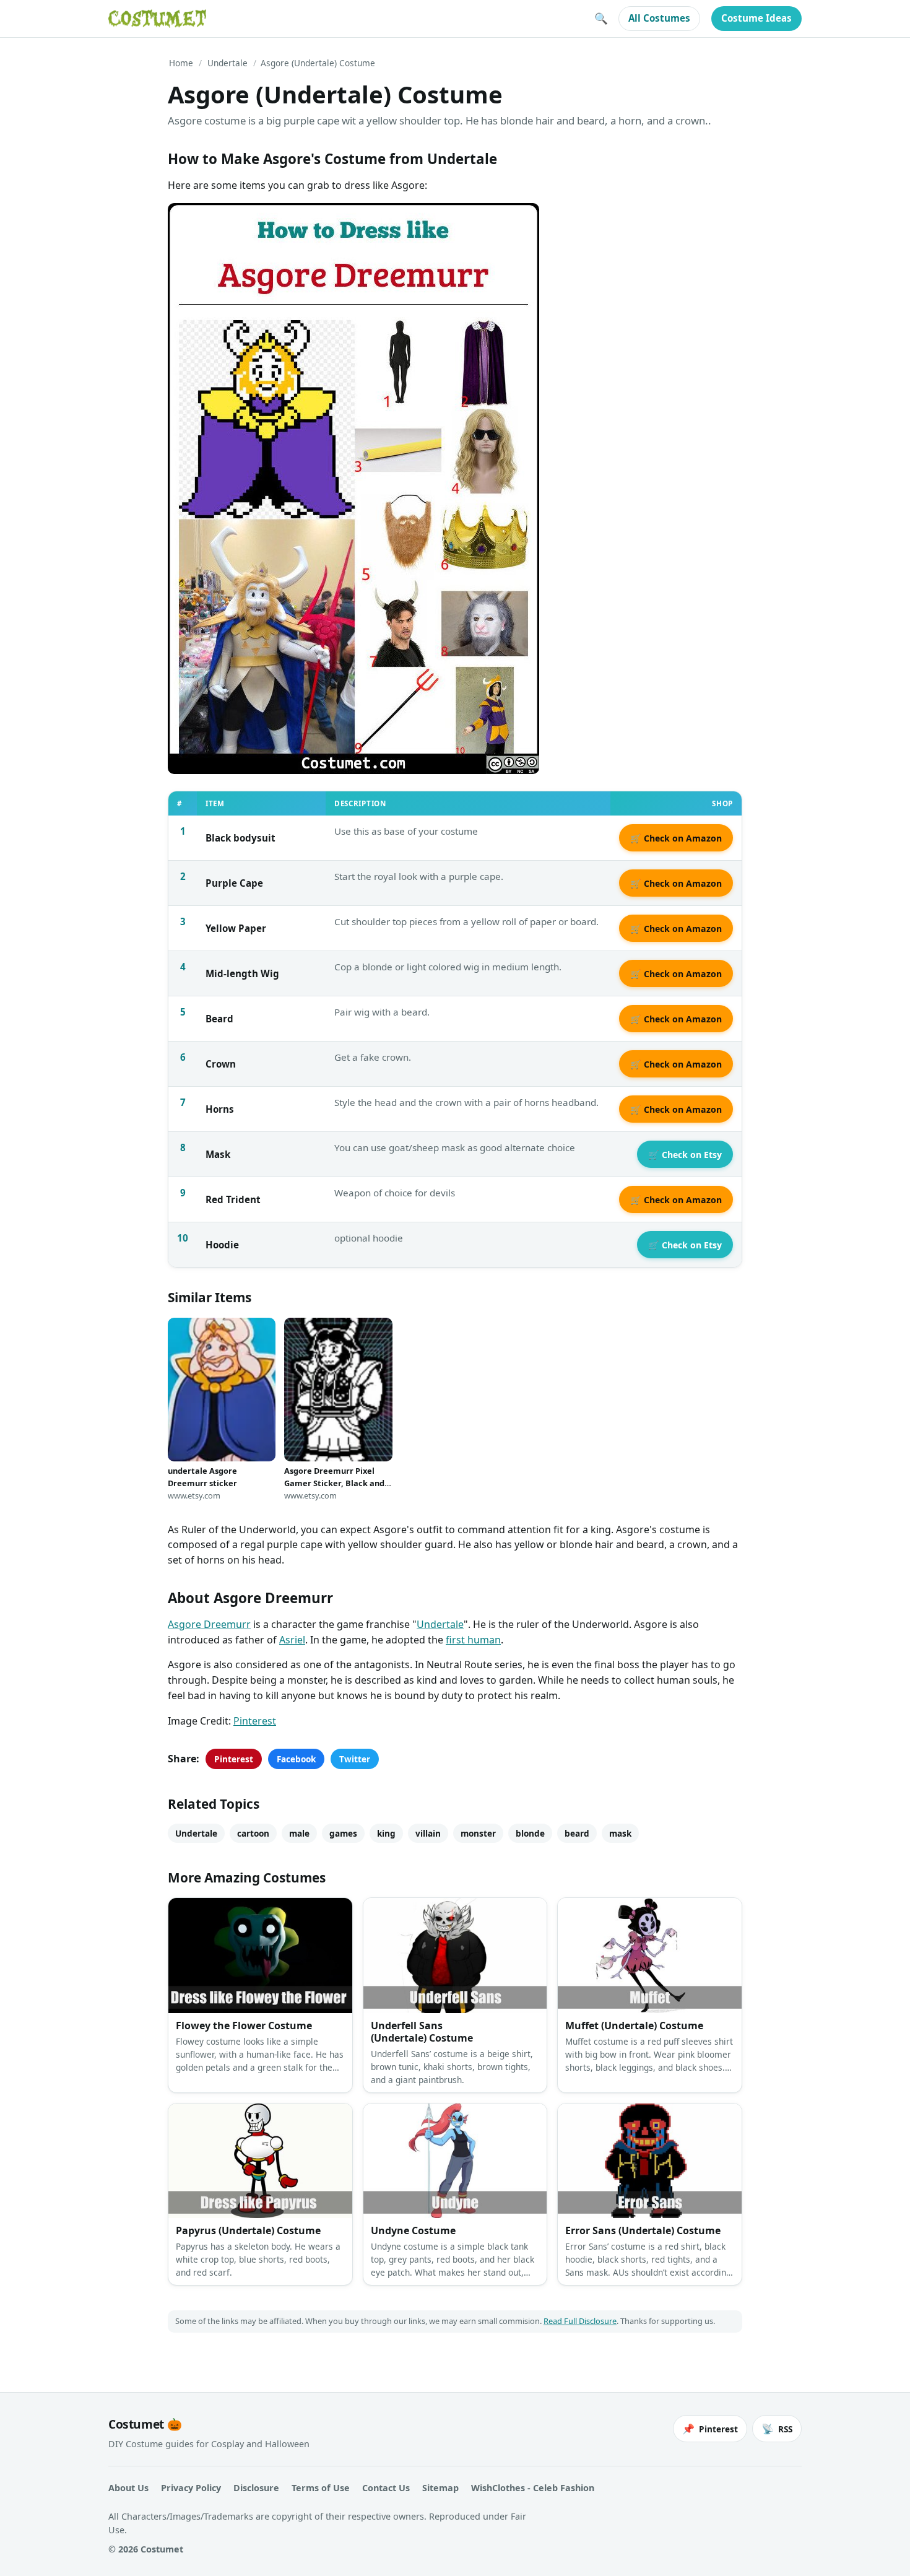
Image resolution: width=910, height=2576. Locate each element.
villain (428, 1833)
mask (620, 1833)
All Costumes (659, 18)
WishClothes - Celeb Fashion (533, 2488)
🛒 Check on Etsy (685, 1155)
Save (196, 223)
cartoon (253, 1833)
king (386, 1833)
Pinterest (255, 1721)
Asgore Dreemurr (209, 1624)
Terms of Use (321, 2488)
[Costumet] (157, 19)
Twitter (355, 1759)
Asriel (292, 1640)
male (299, 1833)
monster (478, 1833)
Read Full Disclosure (580, 2321)
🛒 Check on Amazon (676, 838)
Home (181, 63)
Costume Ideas (756, 18)
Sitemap (440, 2488)
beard (577, 1833)
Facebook (296, 1759)
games (343, 1833)
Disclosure (256, 2488)
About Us (128, 2488)
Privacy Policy (191, 2488)
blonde (530, 1833)
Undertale (227, 63)
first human (473, 1640)
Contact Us (386, 2488)
